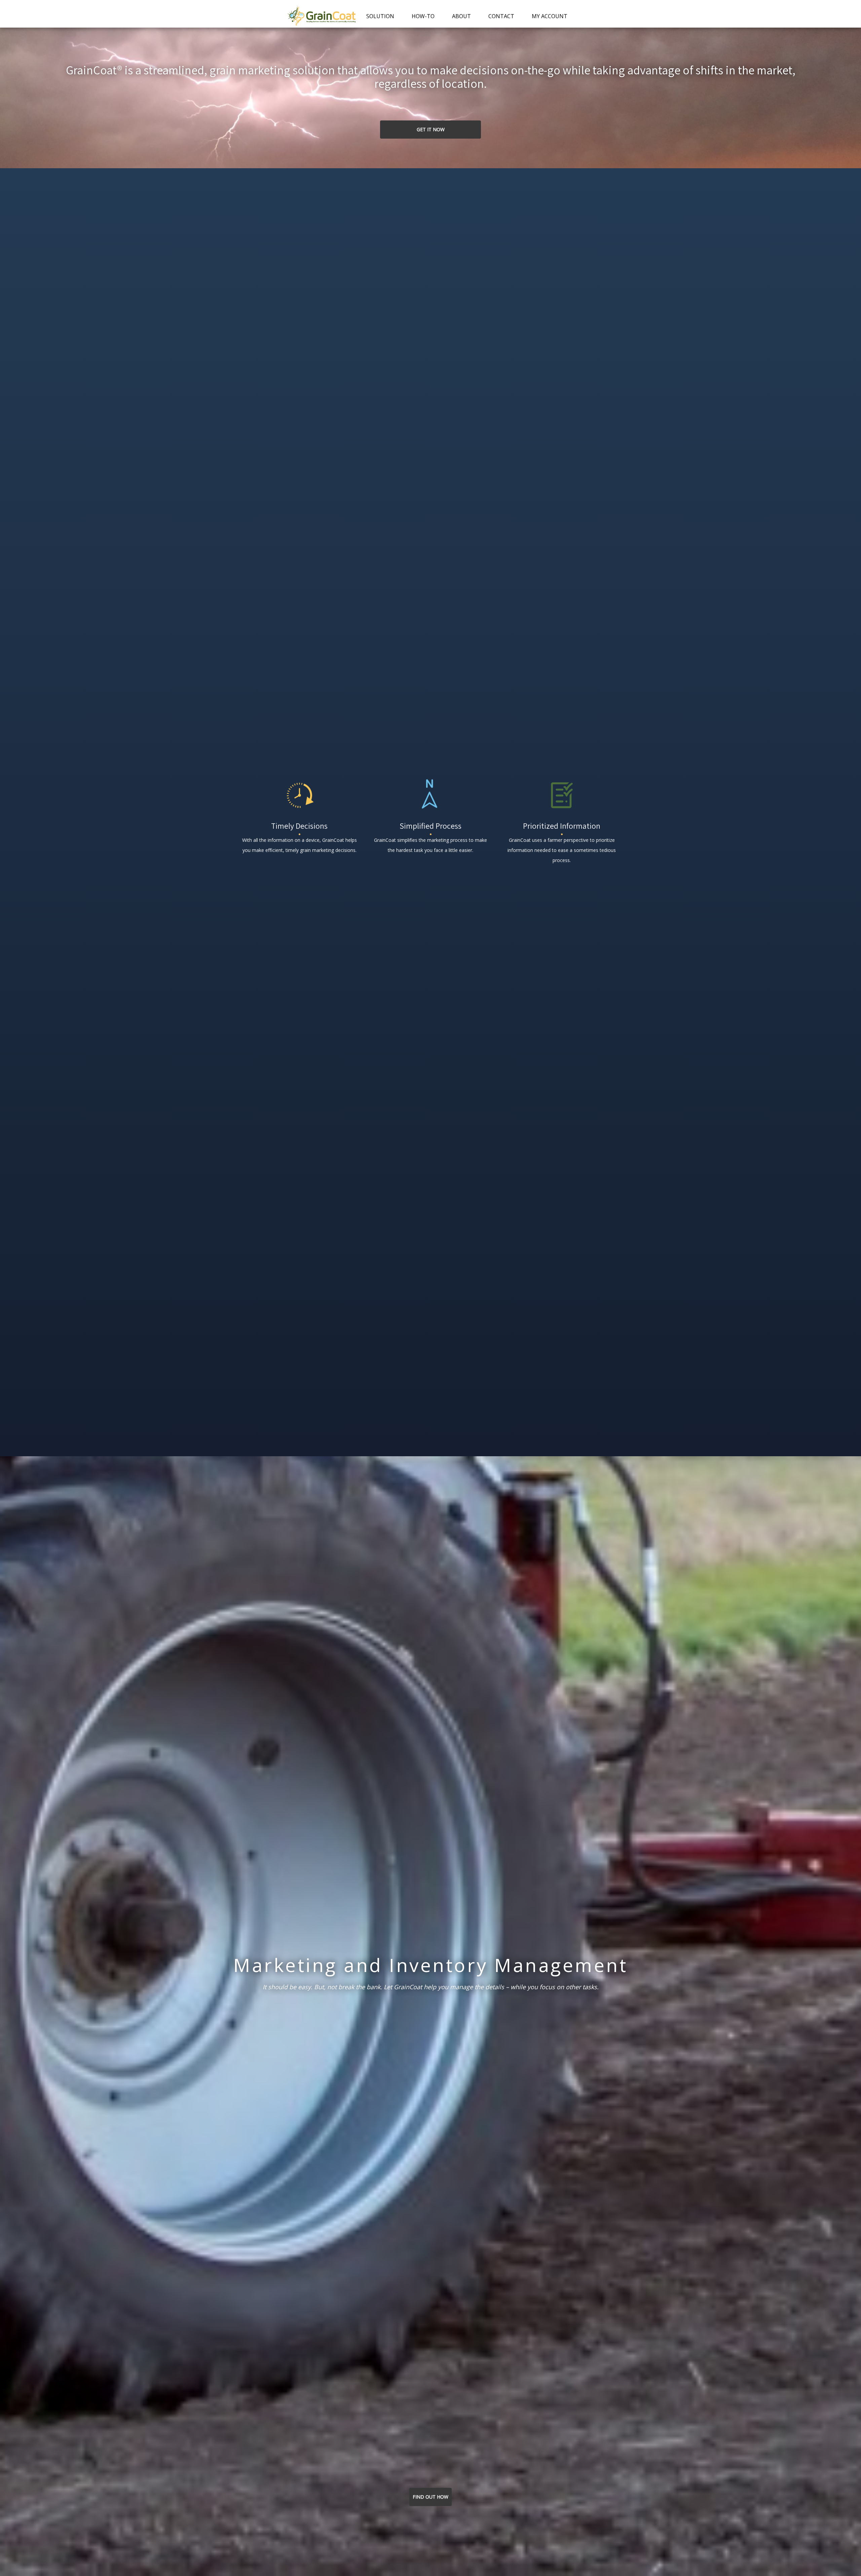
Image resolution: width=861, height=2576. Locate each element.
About (461, 16)
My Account (550, 16)
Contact (501, 16)
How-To (423, 16)
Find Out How (430, 2497)
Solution (380, 16)
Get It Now (431, 129)
